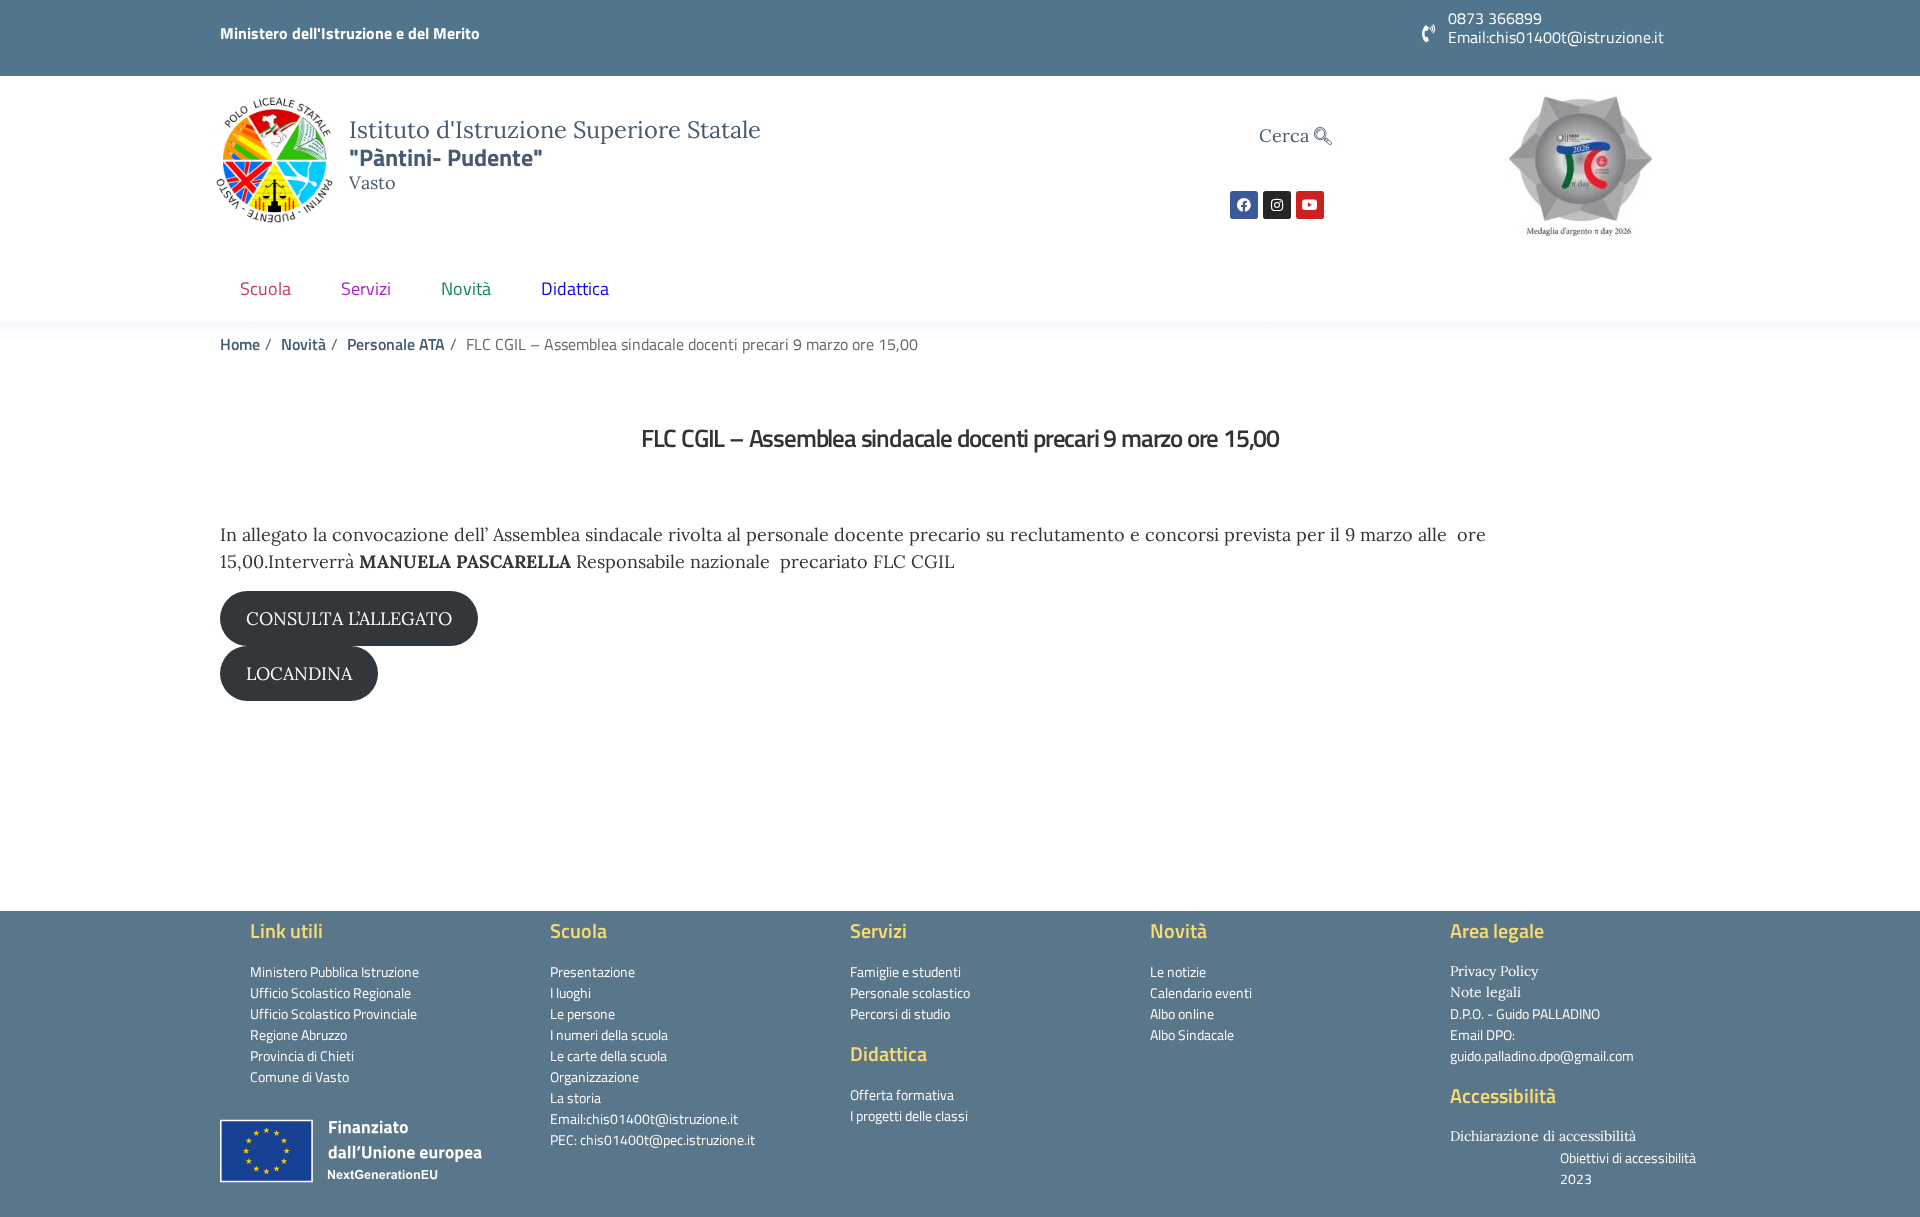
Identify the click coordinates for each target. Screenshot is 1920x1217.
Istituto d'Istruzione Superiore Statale (555, 129)
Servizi (366, 288)
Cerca (1286, 135)
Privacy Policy (1494, 971)
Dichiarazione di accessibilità (1543, 1136)
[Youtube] (1310, 205)
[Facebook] (1244, 205)
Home (240, 344)
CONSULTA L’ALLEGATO (349, 618)
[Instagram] (1277, 205)
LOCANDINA (299, 673)
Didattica (575, 288)
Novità (466, 288)
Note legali (1485, 992)
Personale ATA (396, 344)
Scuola (265, 288)
